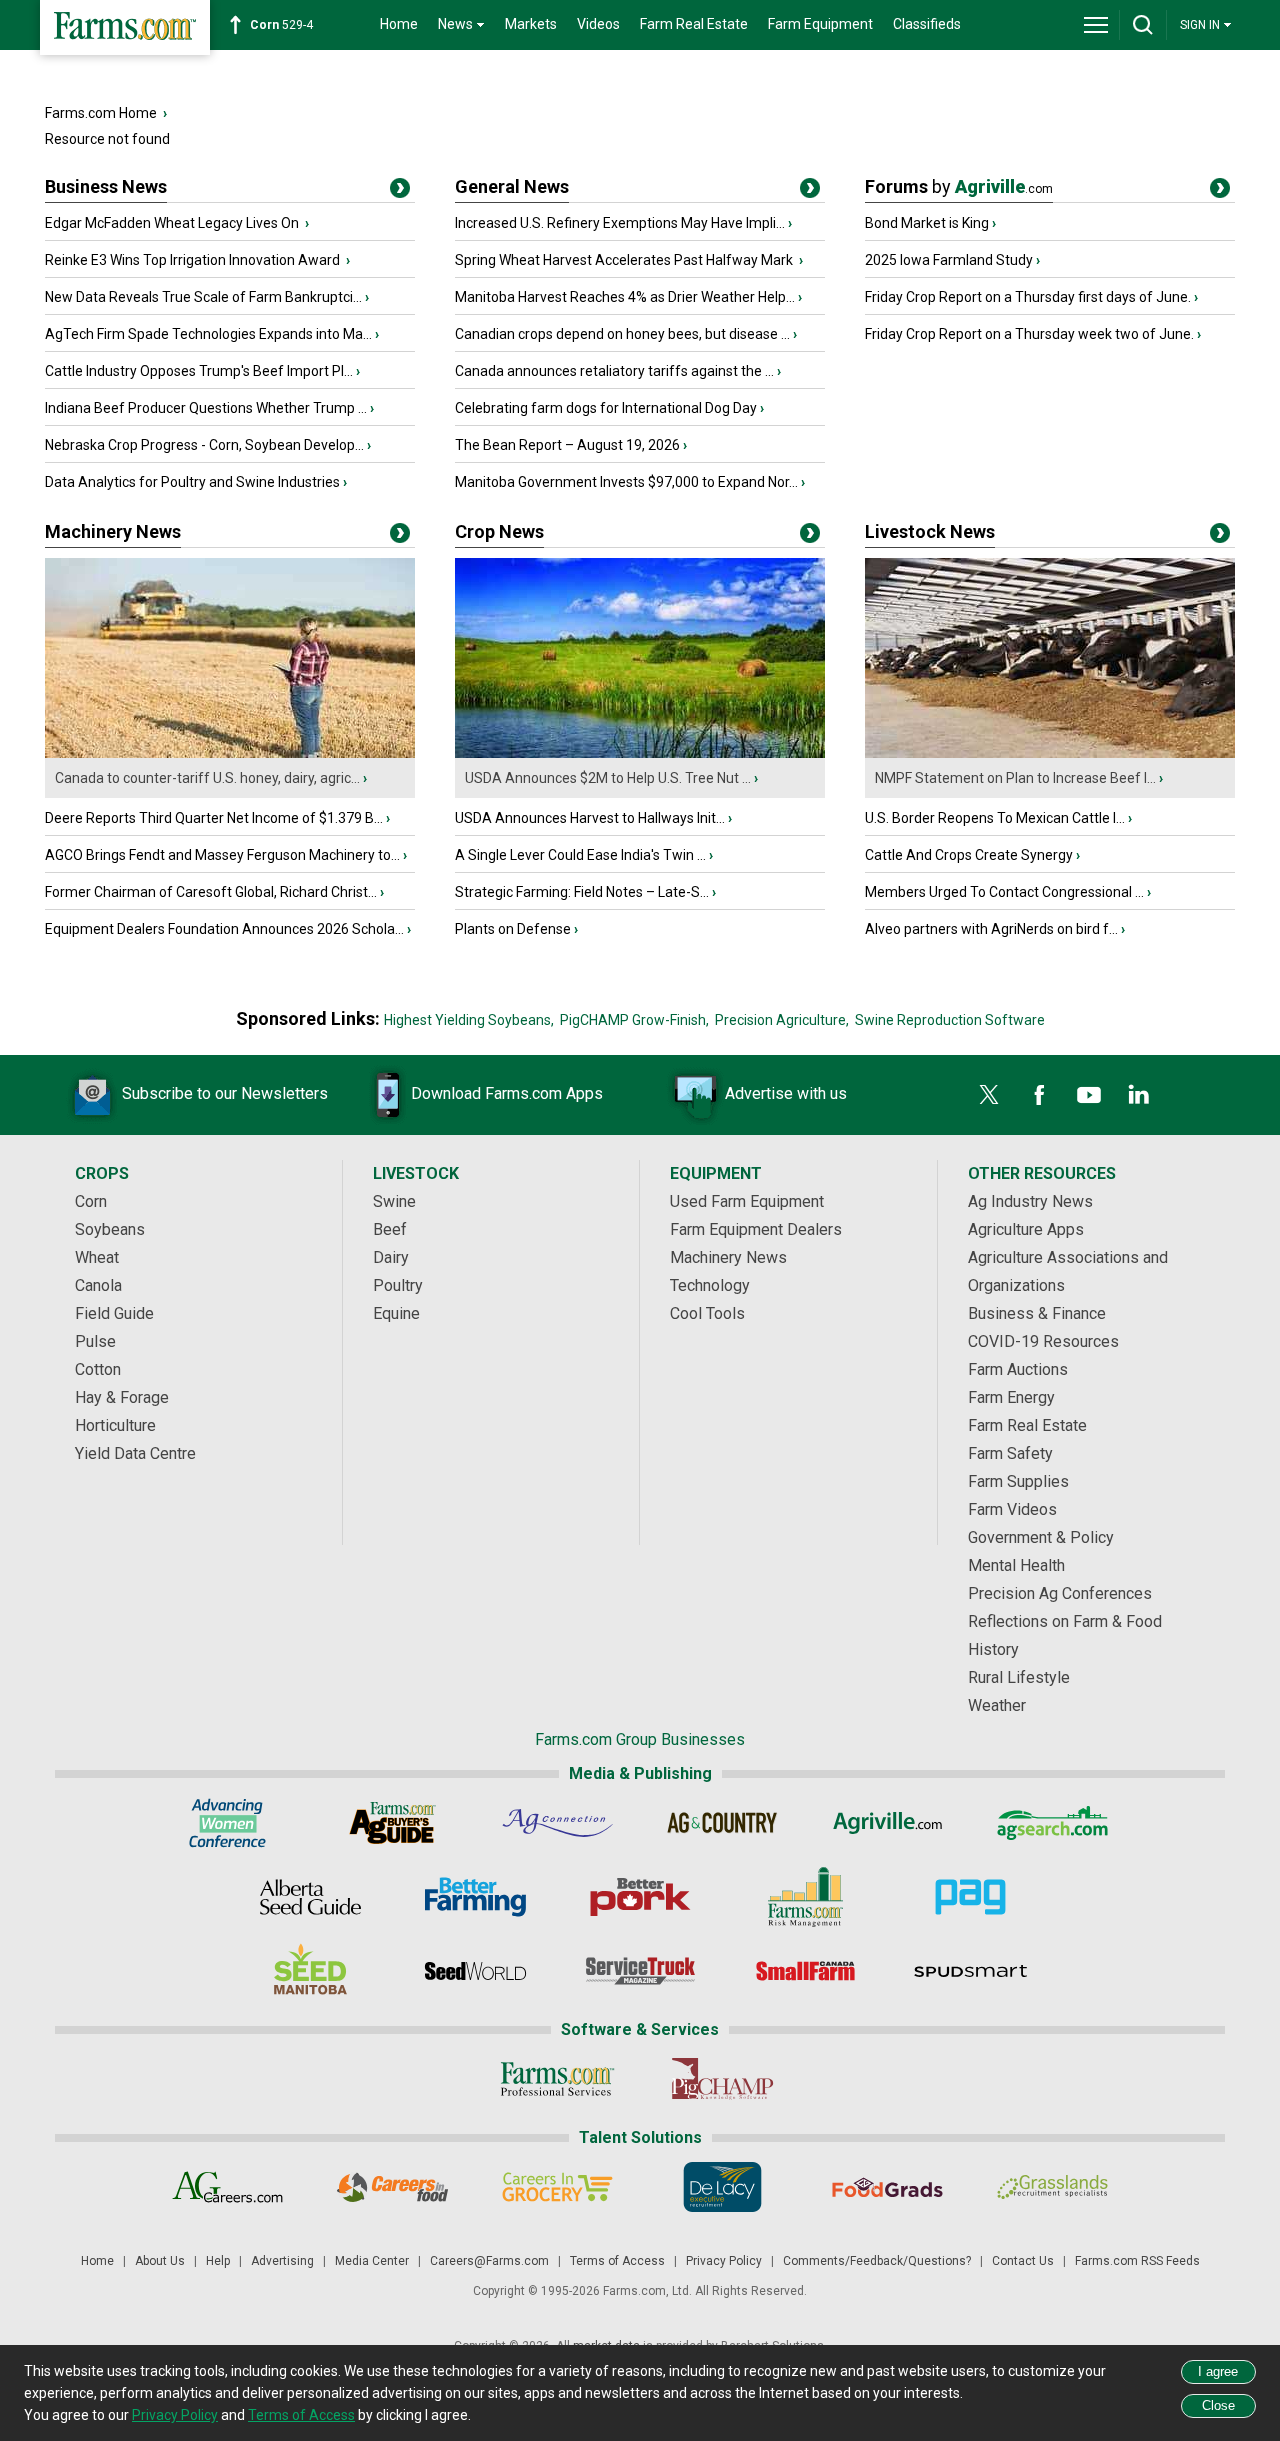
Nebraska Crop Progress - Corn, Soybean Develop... (204, 445)
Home (399, 24)
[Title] (400, 192)
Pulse (95, 1341)
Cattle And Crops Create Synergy (969, 855)
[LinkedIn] (1139, 1095)
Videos (598, 24)
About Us (160, 2261)
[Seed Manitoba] (310, 1971)
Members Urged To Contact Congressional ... (1004, 892)
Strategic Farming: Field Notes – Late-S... (582, 892)
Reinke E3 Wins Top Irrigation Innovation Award (194, 260)
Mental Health (1016, 1565)
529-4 (281, 25)
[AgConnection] (557, 1823)
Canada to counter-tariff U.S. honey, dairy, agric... (207, 778)
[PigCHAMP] (722, 2079)
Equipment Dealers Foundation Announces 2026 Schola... (224, 929)
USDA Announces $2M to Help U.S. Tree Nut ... (608, 778)
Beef (390, 1229)
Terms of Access (617, 2261)
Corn (91, 1201)
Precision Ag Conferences (1060, 1593)
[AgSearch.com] (1052, 1823)
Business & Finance (1037, 1313)
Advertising (282, 2261)
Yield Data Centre (135, 1453)
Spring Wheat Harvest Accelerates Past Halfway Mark (625, 260)
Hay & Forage (122, 1397)
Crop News (499, 531)
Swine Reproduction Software (950, 1020)
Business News (106, 186)
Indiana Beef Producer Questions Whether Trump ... (206, 408)
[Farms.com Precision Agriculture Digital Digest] (970, 1897)
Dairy (391, 1257)
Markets (531, 24)
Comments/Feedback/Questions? (877, 2261)
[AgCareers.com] (227, 2187)
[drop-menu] (1096, 25)
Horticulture (115, 1425)
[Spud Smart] (970, 1971)
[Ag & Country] (722, 1823)
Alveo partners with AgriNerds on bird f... (991, 929)
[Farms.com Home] (125, 27)
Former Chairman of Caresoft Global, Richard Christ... (211, 892)
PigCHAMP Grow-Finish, (634, 1020)
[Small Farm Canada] (805, 1971)
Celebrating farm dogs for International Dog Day (606, 408)
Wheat (97, 1257)
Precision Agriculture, (782, 1020)
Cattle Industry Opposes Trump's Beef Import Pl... (199, 371)
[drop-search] (1143, 25)
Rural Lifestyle (1019, 1677)
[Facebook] (1039, 1095)
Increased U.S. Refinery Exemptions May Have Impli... (620, 223)
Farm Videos (1012, 1509)
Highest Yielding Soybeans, (469, 1020)
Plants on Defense (513, 929)
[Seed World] (475, 1971)
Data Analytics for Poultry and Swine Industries (192, 482)
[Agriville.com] (887, 1823)
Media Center (372, 2261)
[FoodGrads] (887, 2187)
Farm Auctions (1018, 1369)
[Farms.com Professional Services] (557, 2079)
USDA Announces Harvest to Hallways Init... (590, 818)
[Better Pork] (640, 1897)
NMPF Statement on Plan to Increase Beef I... (1015, 778)
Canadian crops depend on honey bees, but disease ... (622, 334)
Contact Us (1023, 2261)
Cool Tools (707, 1313)
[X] (989, 1095)
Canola (98, 1285)
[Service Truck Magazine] (640, 1971)
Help (218, 2261)
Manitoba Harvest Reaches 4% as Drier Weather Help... (625, 297)
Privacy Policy (724, 2261)
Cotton (98, 1369)
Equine (396, 1313)
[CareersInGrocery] (557, 2187)
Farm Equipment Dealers (756, 1229)
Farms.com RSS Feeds (1137, 2261)
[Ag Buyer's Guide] (392, 1823)
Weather (997, 1705)
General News (512, 186)
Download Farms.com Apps (507, 1093)
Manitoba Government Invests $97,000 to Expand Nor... (626, 482)
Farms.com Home (101, 113)
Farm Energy (1011, 1397)
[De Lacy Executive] (722, 2187)
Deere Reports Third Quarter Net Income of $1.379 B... (214, 818)
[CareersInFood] (392, 2187)
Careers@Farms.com (489, 2261)
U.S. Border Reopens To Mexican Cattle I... (995, 818)
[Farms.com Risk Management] (805, 1897)
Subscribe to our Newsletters (225, 1093)
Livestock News (930, 531)
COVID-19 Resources (1043, 1341)
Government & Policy (1041, 1537)
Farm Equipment (820, 24)
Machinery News (113, 531)
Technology (710, 1285)
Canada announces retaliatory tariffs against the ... (614, 371)
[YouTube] (1089, 1095)
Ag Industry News (1030, 1201)
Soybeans (110, 1229)
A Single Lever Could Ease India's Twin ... (580, 855)
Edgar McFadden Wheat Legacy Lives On (173, 223)
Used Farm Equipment (747, 1201)
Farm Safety (1010, 1453)
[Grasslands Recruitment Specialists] (1052, 2187)
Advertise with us (786, 1093)
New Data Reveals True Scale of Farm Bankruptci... (203, 297)
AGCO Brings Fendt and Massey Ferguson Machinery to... (222, 855)
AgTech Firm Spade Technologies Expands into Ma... (208, 334)
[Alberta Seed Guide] (310, 1897)
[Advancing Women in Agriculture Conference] (227, 1823)
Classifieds (927, 24)
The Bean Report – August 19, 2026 (567, 445)
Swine (394, 1201)
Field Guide (114, 1313)
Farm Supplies (1018, 1481)
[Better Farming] (475, 1897)
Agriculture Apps (1026, 1229)
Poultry (398, 1285)
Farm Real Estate (694, 24)
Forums (959, 186)
